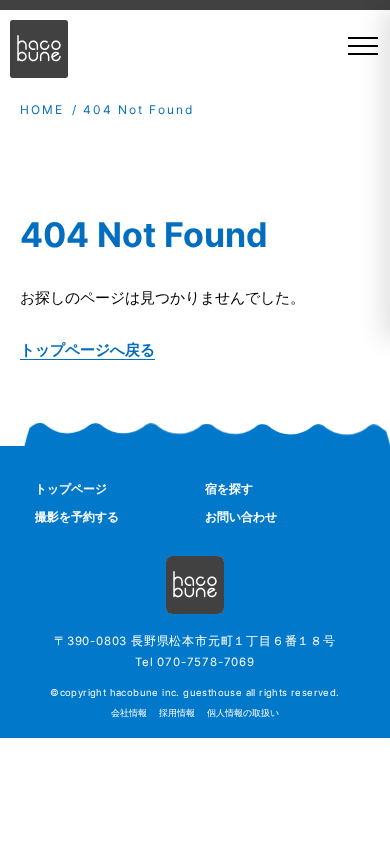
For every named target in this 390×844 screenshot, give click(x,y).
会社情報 (129, 713)
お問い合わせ (241, 516)
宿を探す (229, 488)
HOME (42, 109)
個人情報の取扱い (243, 713)
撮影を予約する (77, 516)
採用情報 (177, 713)
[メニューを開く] (356, 46)
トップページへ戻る (87, 349)
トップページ (71, 488)
